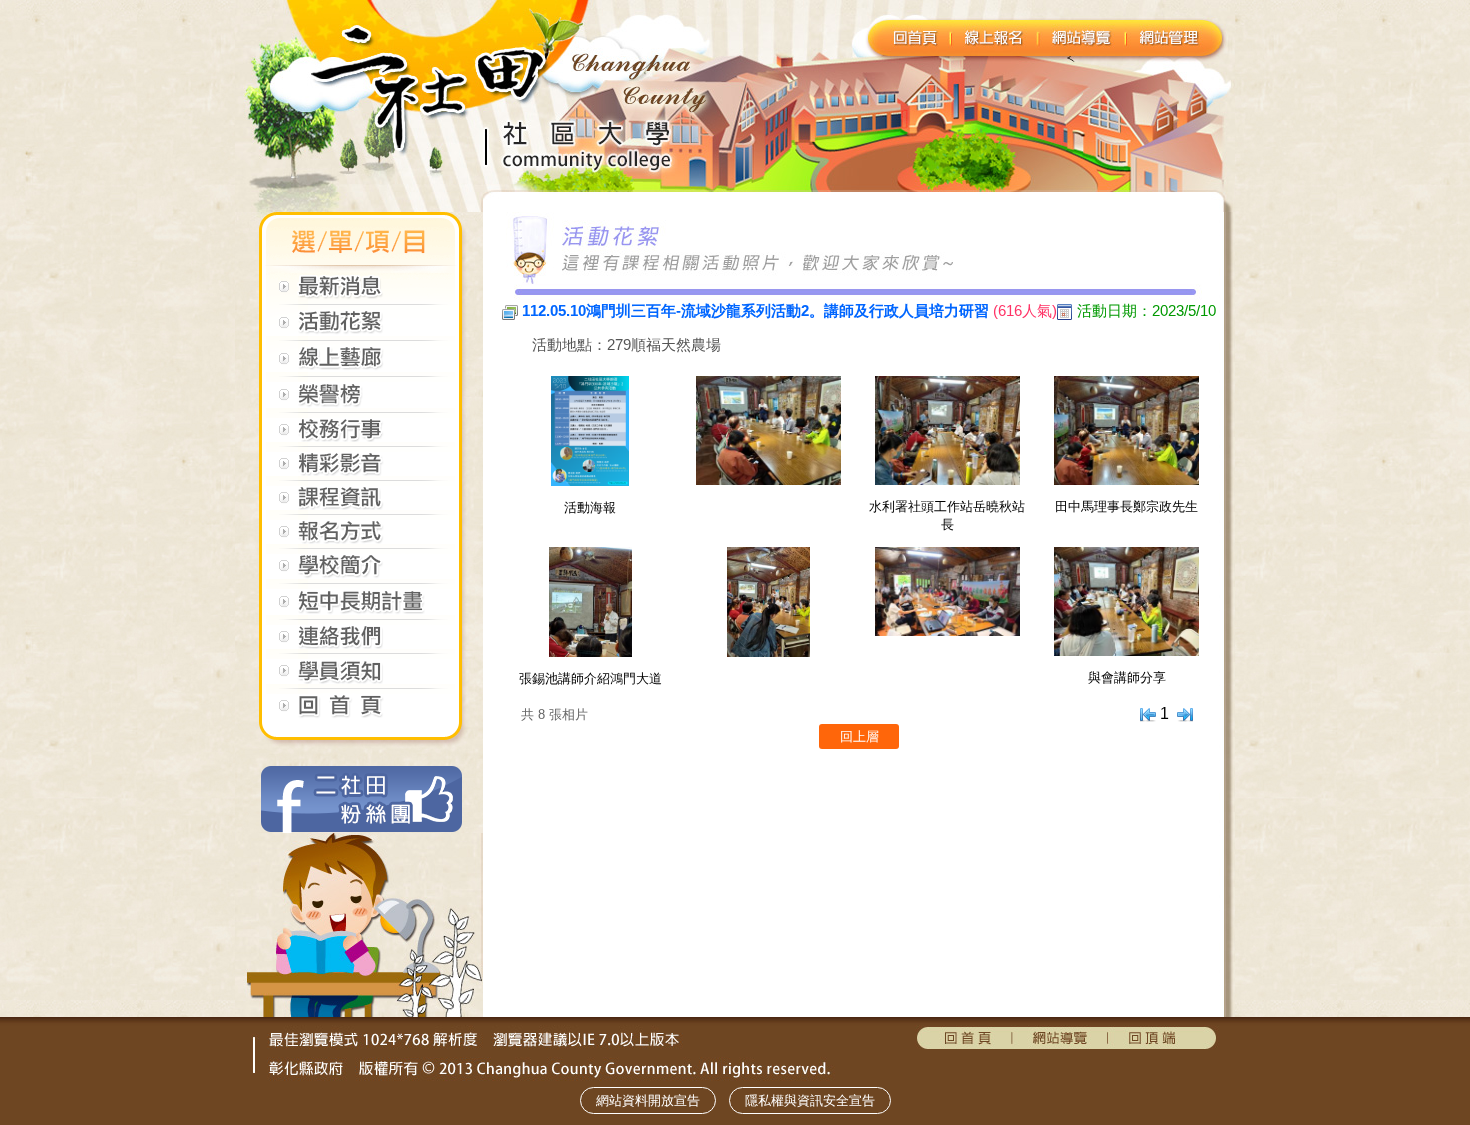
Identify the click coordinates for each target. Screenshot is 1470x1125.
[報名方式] (359, 538)
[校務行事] (359, 436)
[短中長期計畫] (359, 609)
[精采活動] (359, 470)
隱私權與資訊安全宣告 (810, 1100)
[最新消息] (359, 294)
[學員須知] (359, 678)
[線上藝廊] (359, 366)
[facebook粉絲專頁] (359, 827)
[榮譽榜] (359, 402)
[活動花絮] (359, 330)
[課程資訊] (359, 504)
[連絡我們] (359, 643)
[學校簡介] (359, 573)
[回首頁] (359, 713)
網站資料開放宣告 (648, 1100)
